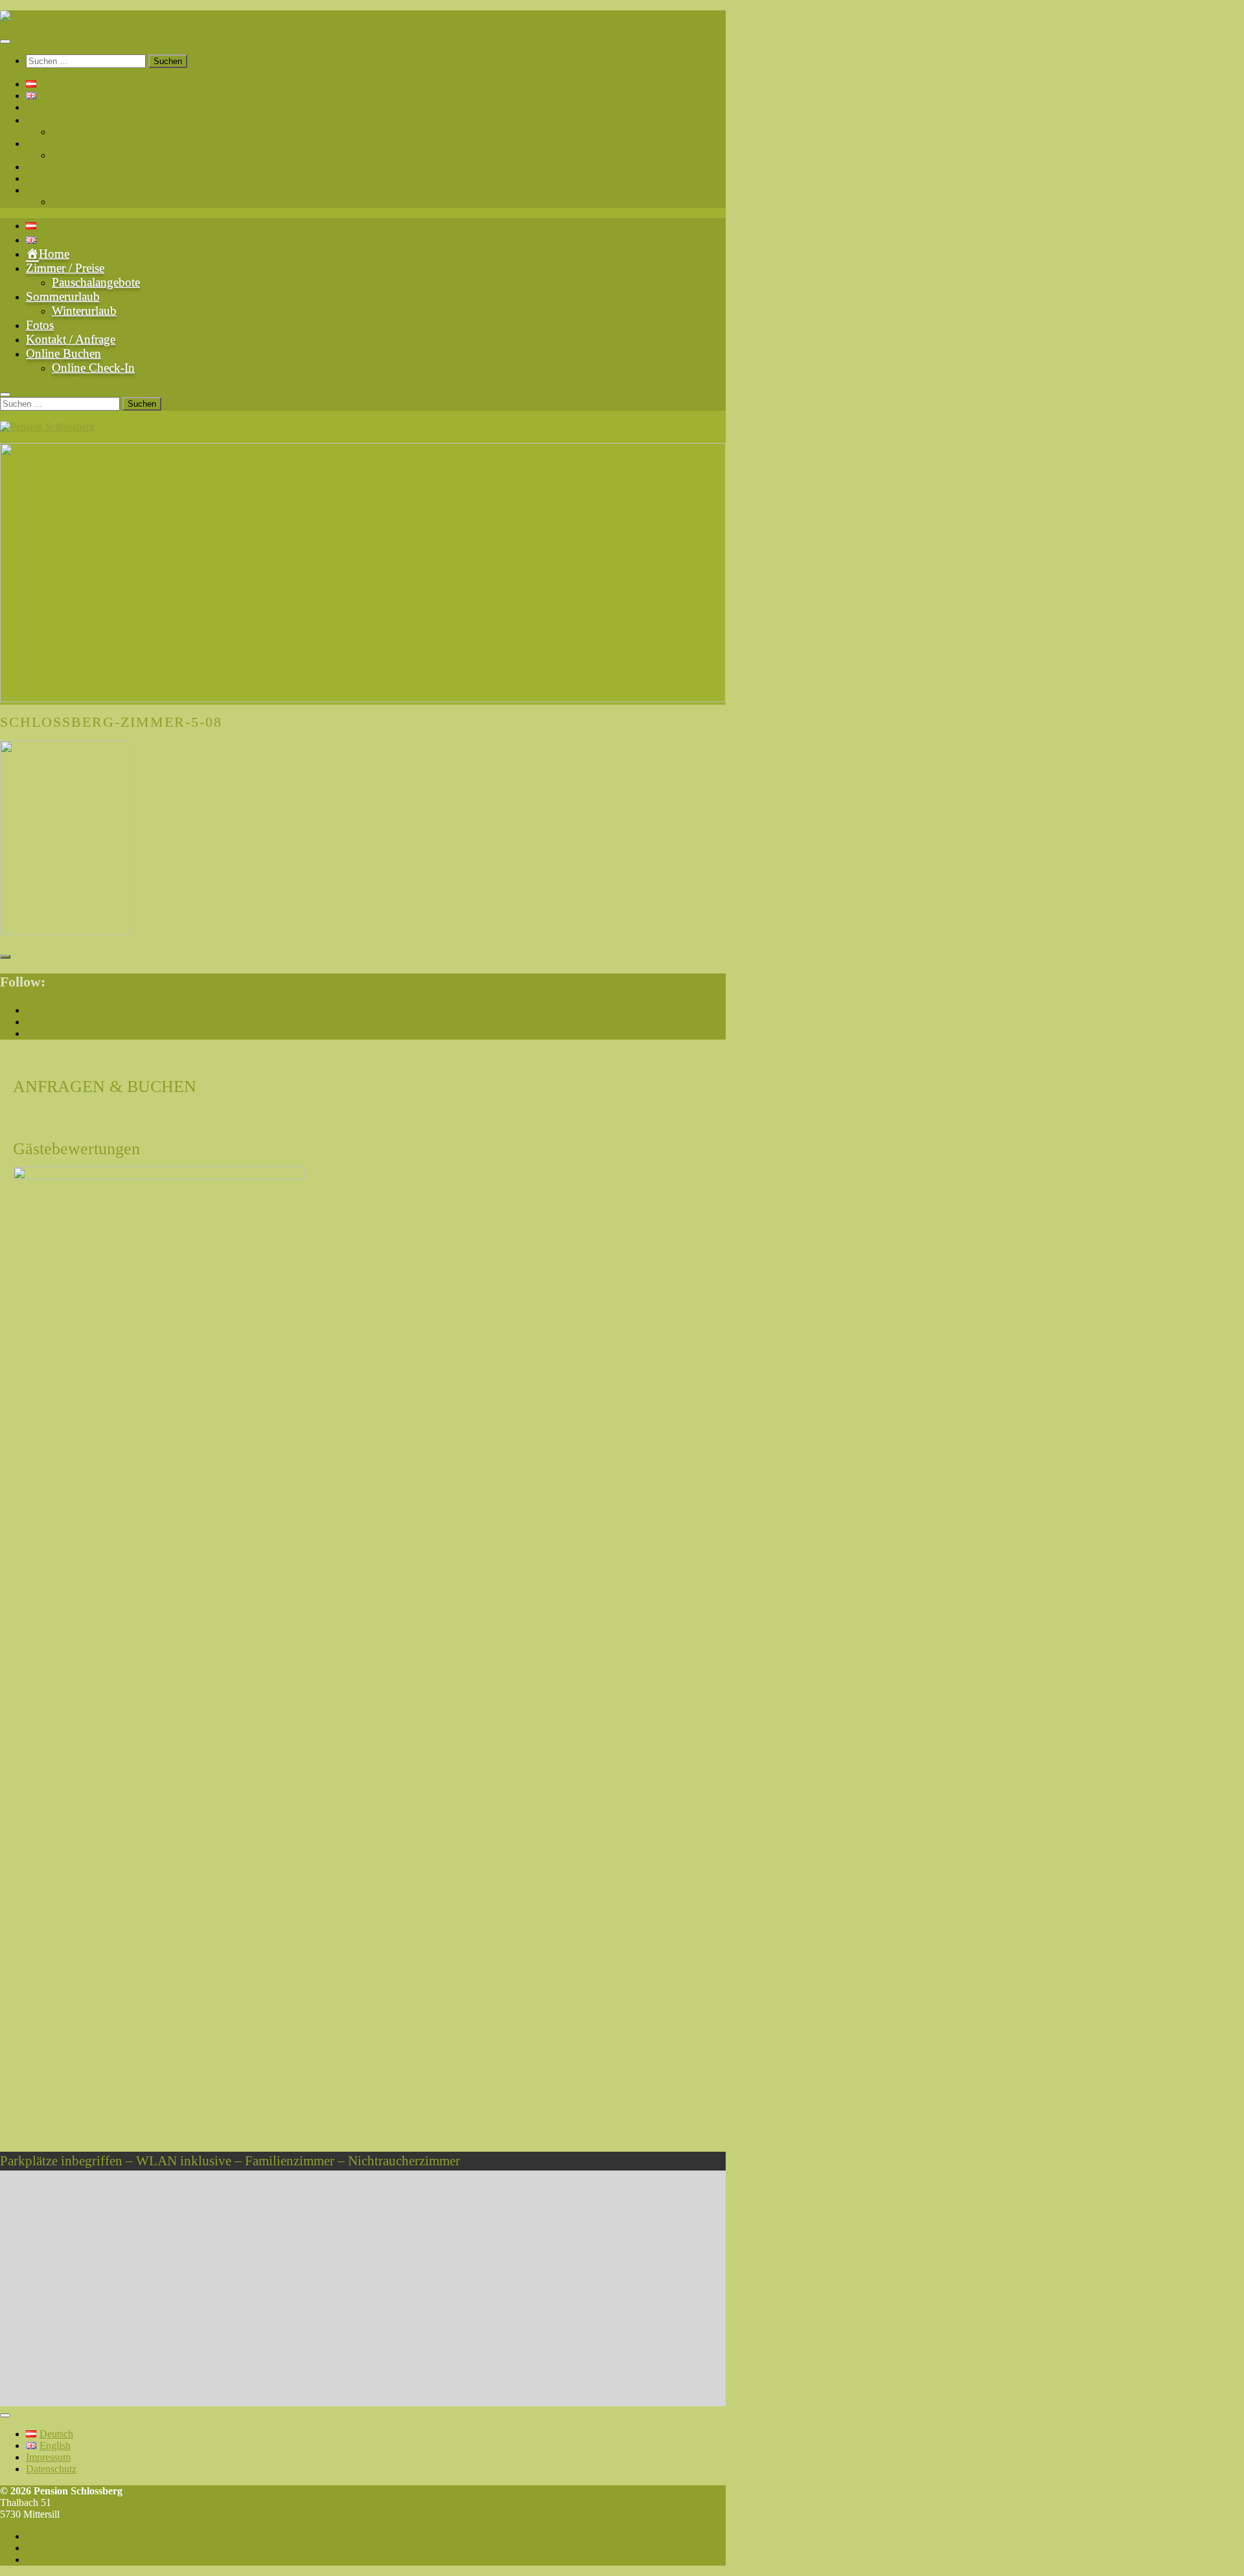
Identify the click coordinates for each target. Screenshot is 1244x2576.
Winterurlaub (78, 155)
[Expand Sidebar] (5, 957)
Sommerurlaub (56, 143)
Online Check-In (86, 202)
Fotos (37, 167)
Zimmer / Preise (58, 120)
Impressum (48, 2457)
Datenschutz (51, 2469)
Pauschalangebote (88, 132)
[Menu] (5, 41)
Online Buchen (57, 190)
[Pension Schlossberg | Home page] (47, 16)
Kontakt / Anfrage (63, 178)
